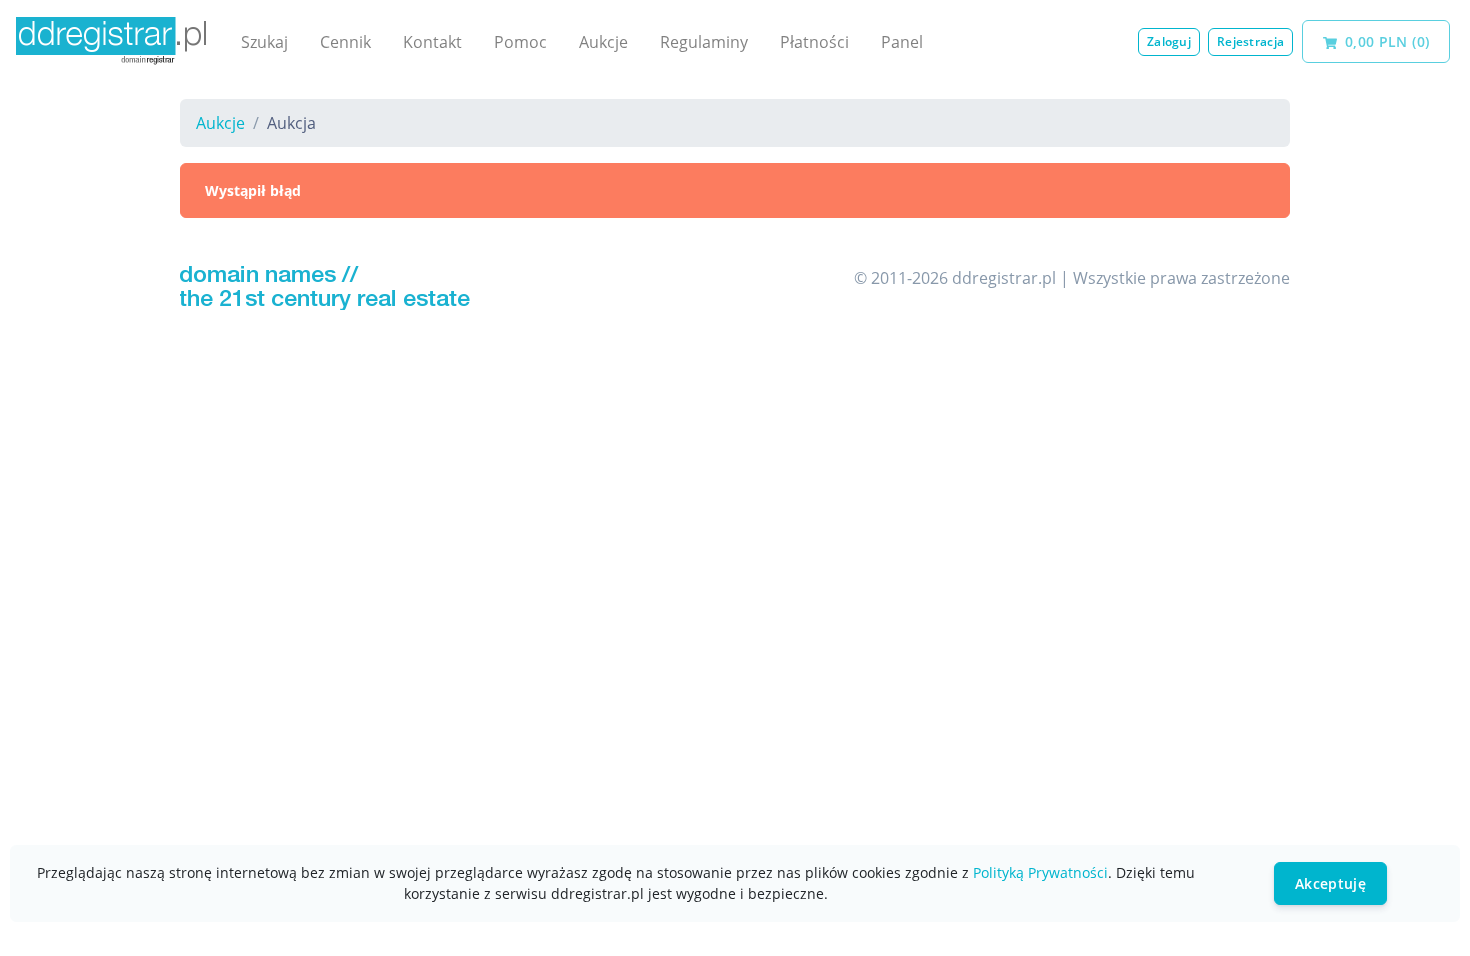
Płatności (814, 42)
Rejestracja (1250, 41)
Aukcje (603, 42)
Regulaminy (704, 42)
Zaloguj (1169, 41)
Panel (902, 42)
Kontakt (432, 42)
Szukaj (264, 42)
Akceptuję (1330, 883)
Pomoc (520, 42)
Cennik (345, 42)
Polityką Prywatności (1040, 872)
